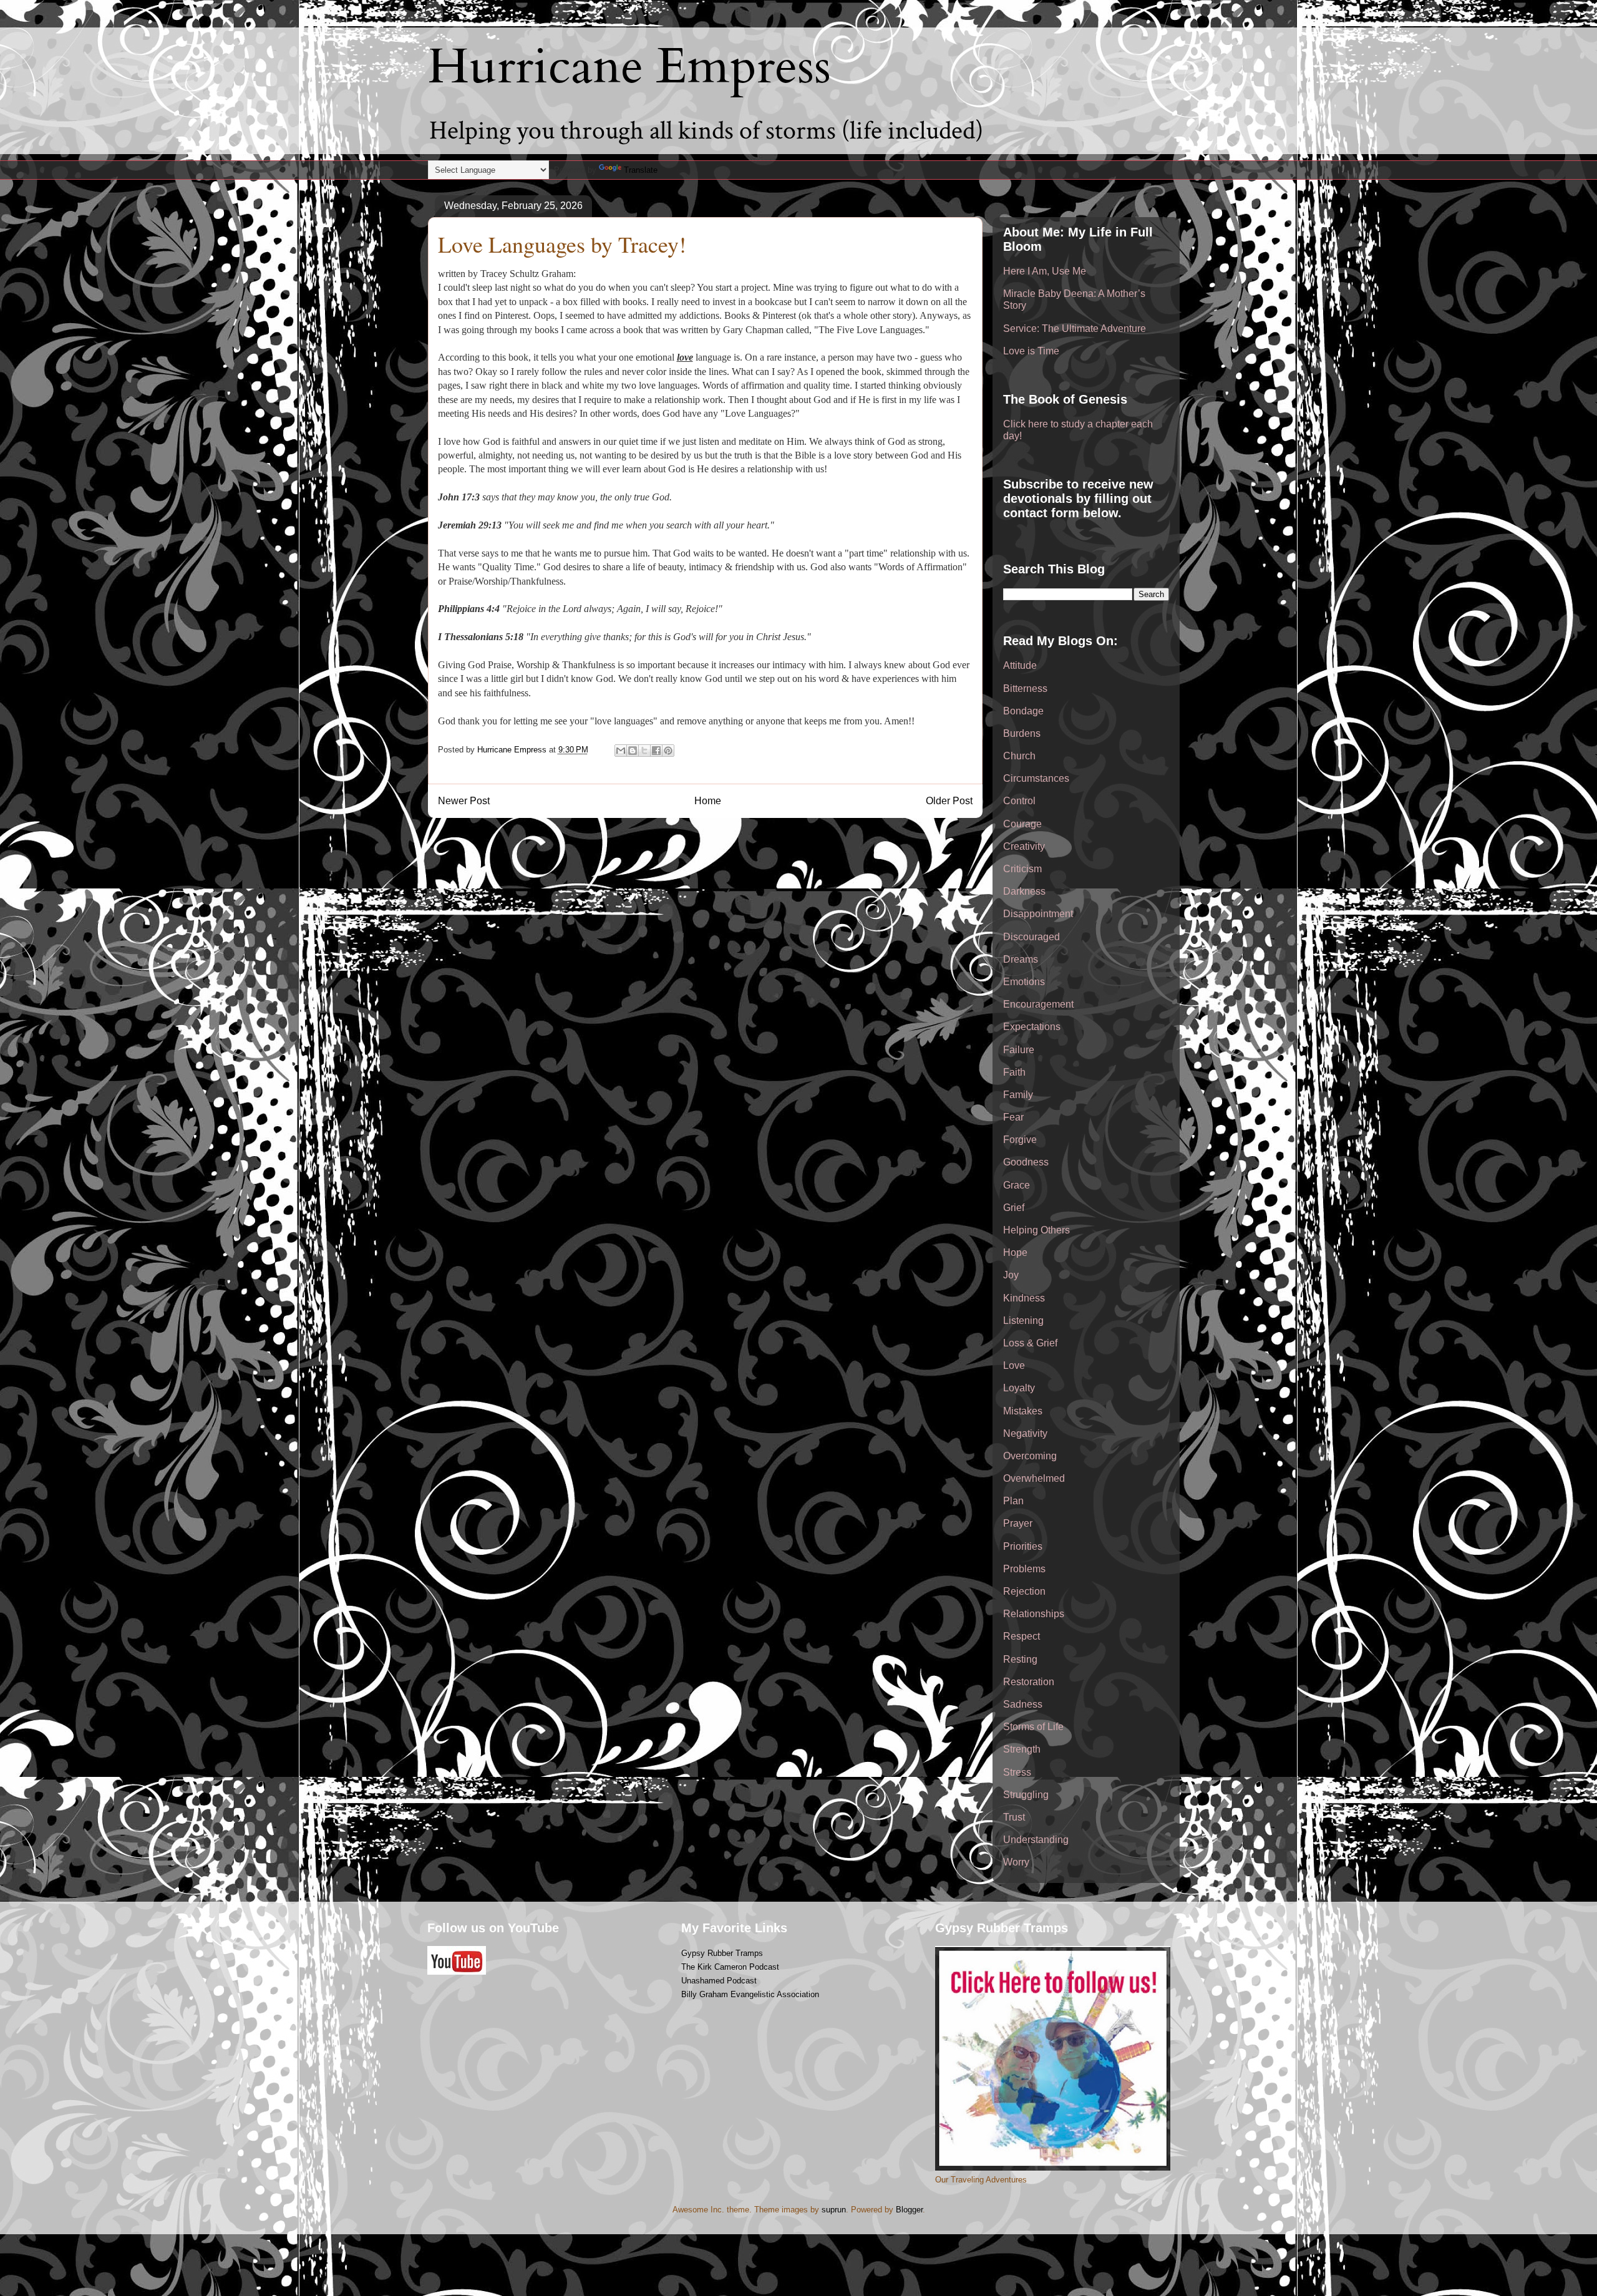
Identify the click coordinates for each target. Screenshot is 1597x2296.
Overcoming (1030, 1456)
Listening (1023, 1321)
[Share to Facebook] (656, 751)
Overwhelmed (1034, 1478)
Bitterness (1025, 688)
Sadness (1023, 1704)
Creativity (1024, 846)
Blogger (909, 2210)
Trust (1014, 1817)
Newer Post (464, 801)
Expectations (1032, 1027)
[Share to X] (644, 751)
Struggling (1026, 1795)
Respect (1022, 1636)
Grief (1014, 1208)
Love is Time (1031, 351)
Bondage (1023, 711)
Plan (1013, 1501)
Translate (641, 170)
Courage (1022, 824)
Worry (1016, 1862)
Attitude (1020, 665)
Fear (1013, 1117)
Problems (1024, 1569)
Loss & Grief (1030, 1343)
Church (1019, 756)
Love (1014, 1365)
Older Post (949, 801)
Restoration (1029, 1682)
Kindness (1024, 1298)
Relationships (1034, 1614)
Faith (1014, 1072)
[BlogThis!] (633, 751)
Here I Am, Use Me (1045, 271)
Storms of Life (1033, 1727)
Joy (1011, 1275)
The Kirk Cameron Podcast (730, 1967)
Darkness (1024, 891)
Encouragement (1038, 1004)
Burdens (1022, 733)
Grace (1017, 1185)
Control (1019, 801)
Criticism (1022, 869)
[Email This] (621, 751)
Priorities (1023, 1546)
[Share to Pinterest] (668, 751)
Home (708, 801)
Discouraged (1031, 937)
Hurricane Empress (629, 67)
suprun (834, 2210)
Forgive (1020, 1140)
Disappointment (1038, 914)
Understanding (1036, 1840)
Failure (1019, 1050)
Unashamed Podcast (719, 1981)
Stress (1017, 1772)
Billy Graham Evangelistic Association (750, 1994)
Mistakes (1023, 1411)
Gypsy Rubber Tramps (722, 1953)
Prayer (1018, 1523)
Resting (1020, 1659)
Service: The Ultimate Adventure (1075, 328)
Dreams (1021, 959)
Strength (1022, 1749)
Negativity (1025, 1433)
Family (1018, 1095)
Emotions (1024, 982)
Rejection (1024, 1591)
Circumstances (1036, 778)
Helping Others (1036, 1230)
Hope (1015, 1253)
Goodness (1026, 1162)
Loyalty (1019, 1388)
